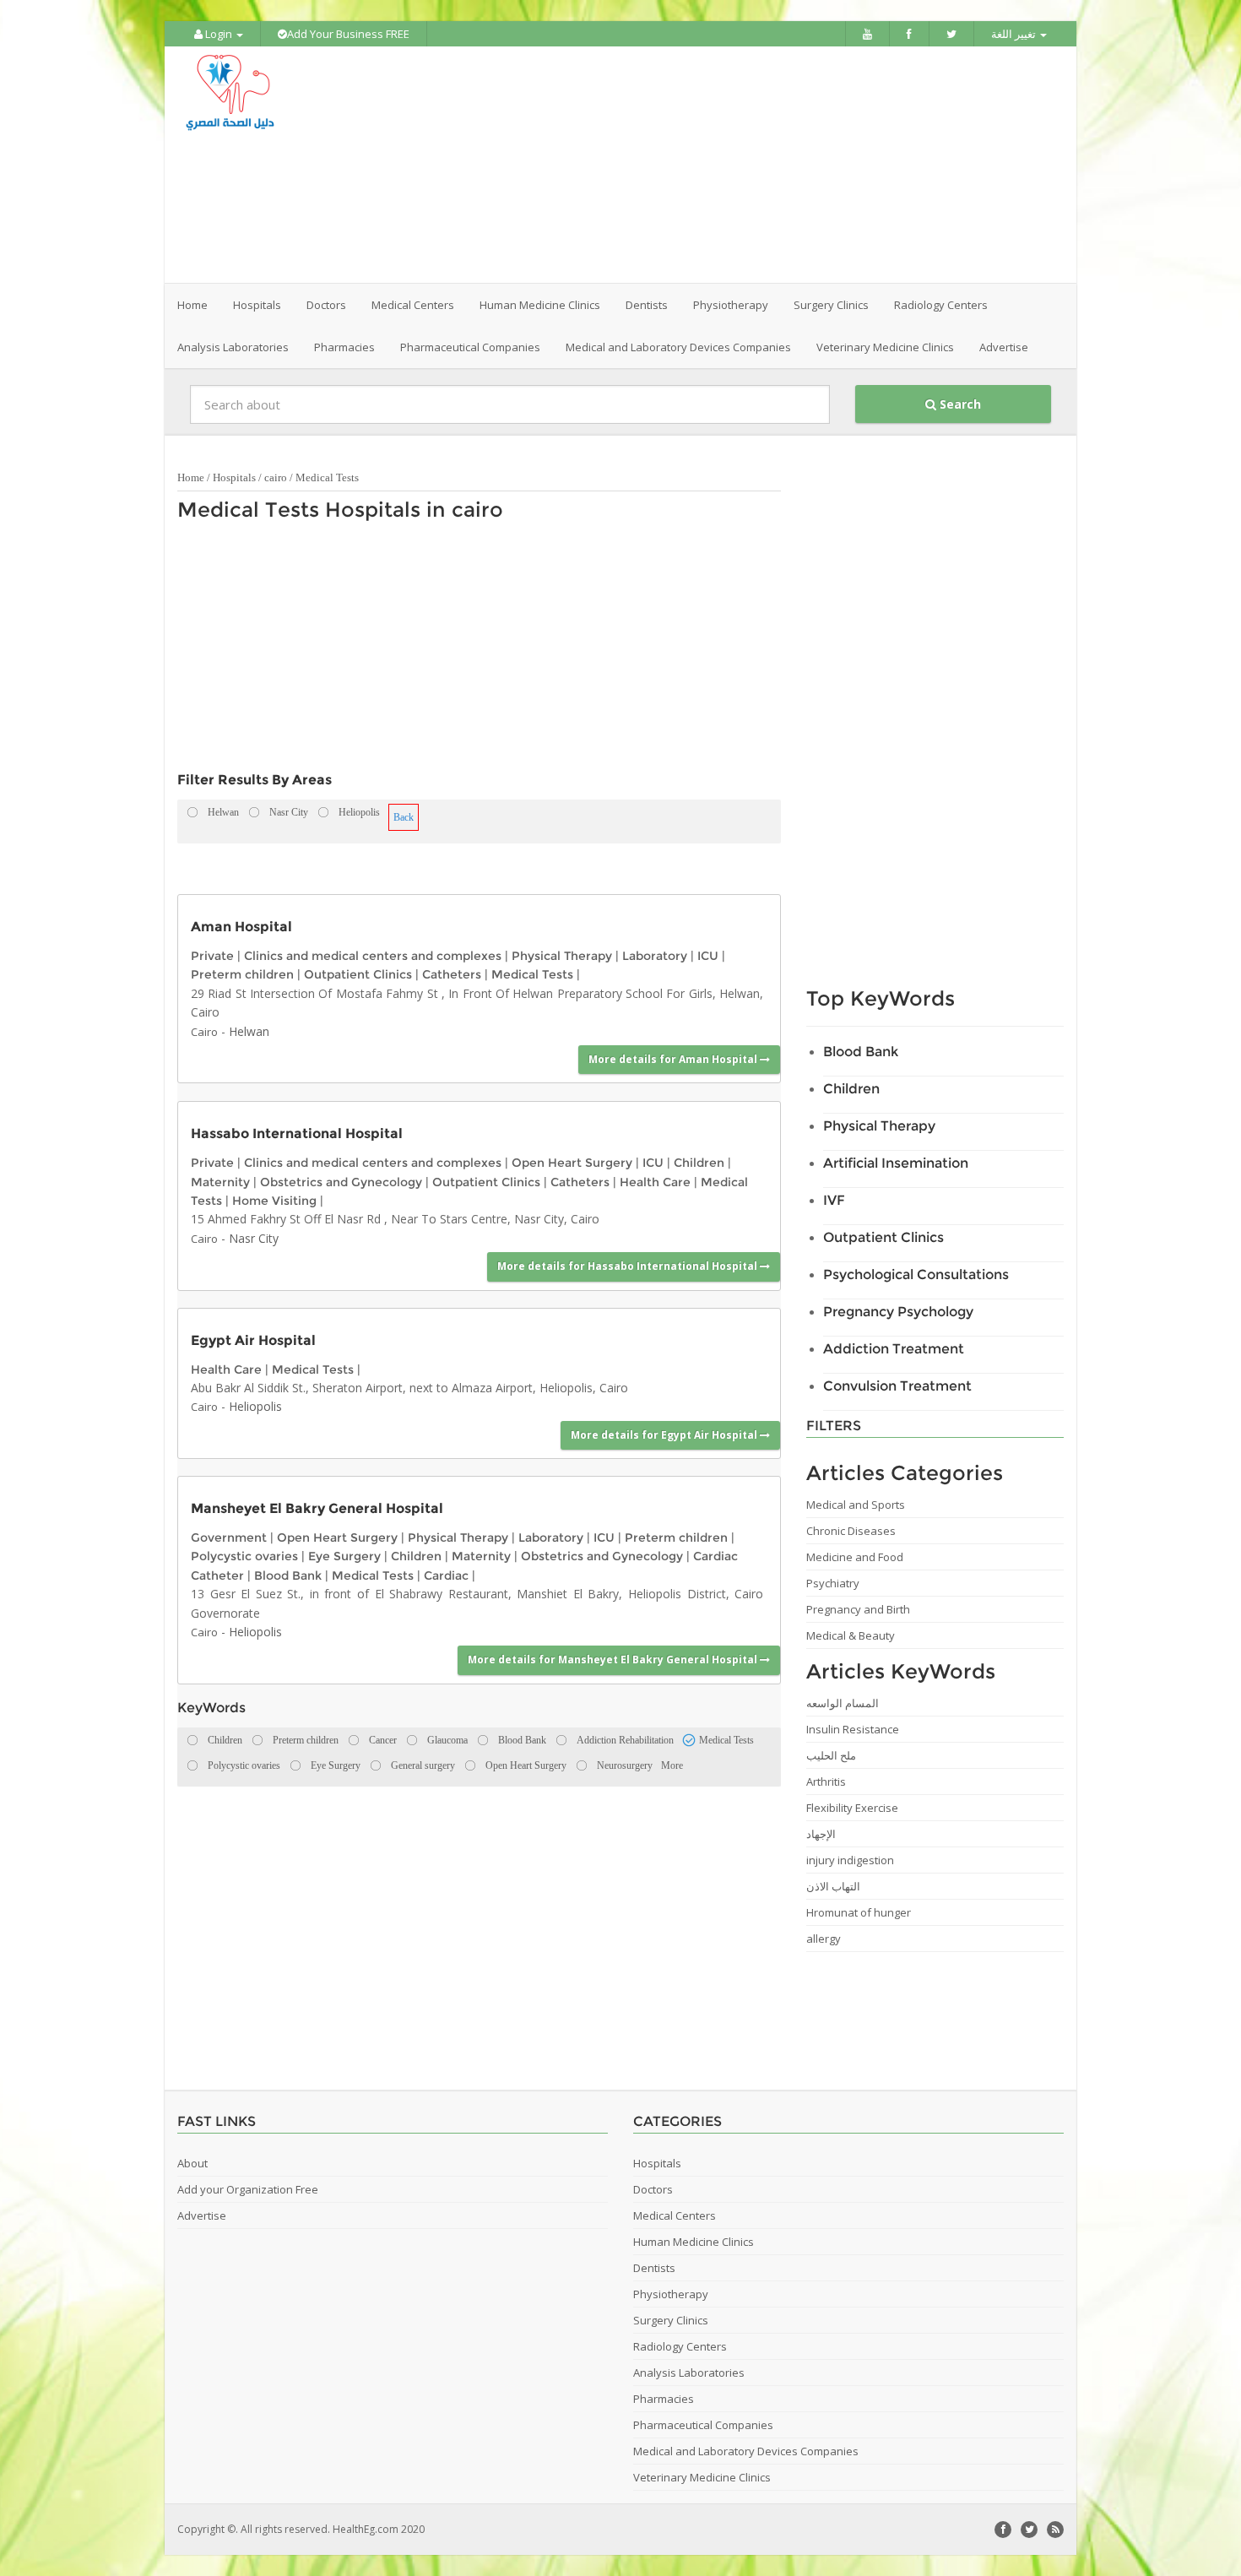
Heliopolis (255, 1406)
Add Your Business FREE (348, 34)
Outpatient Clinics (358, 974)
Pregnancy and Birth (858, 1609)
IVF (834, 1200)
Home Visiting (274, 1201)
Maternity (220, 1182)
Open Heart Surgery (572, 1163)
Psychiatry (833, 1583)
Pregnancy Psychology (898, 1312)
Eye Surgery (344, 1556)
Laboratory (655, 956)
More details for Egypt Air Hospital (665, 1435)
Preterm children (242, 974)
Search (959, 404)
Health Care (655, 1182)
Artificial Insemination (896, 1163)
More (672, 1765)
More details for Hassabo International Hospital (629, 1266)
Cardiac (446, 1575)
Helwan (249, 1031)
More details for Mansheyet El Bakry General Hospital (614, 1659)
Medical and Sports (856, 1505)
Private (212, 956)
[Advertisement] (715, 165)
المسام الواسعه (843, 1703)
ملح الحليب (831, 1755)
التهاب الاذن (833, 1886)
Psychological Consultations (916, 1274)
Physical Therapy (562, 956)
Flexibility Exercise (852, 1808)
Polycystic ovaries (244, 1556)
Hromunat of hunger (859, 1912)
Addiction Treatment (894, 1349)
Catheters (452, 974)
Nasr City (254, 1238)
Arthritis (826, 1782)
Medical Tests (327, 477)
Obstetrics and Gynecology (341, 1182)
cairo (276, 477)
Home (192, 305)
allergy (824, 1939)
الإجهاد (821, 1834)
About (192, 2163)
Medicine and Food (855, 1557)
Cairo (204, 1032)
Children (699, 1163)
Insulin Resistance (853, 1729)
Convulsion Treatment (897, 1386)
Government (229, 1537)
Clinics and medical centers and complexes (373, 956)
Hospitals (234, 477)
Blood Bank (288, 1575)
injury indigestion (850, 1860)
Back (404, 817)
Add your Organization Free (248, 2189)
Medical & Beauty (851, 1635)
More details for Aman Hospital (674, 1059)
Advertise (1004, 347)
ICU (708, 956)
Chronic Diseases (851, 1531)
